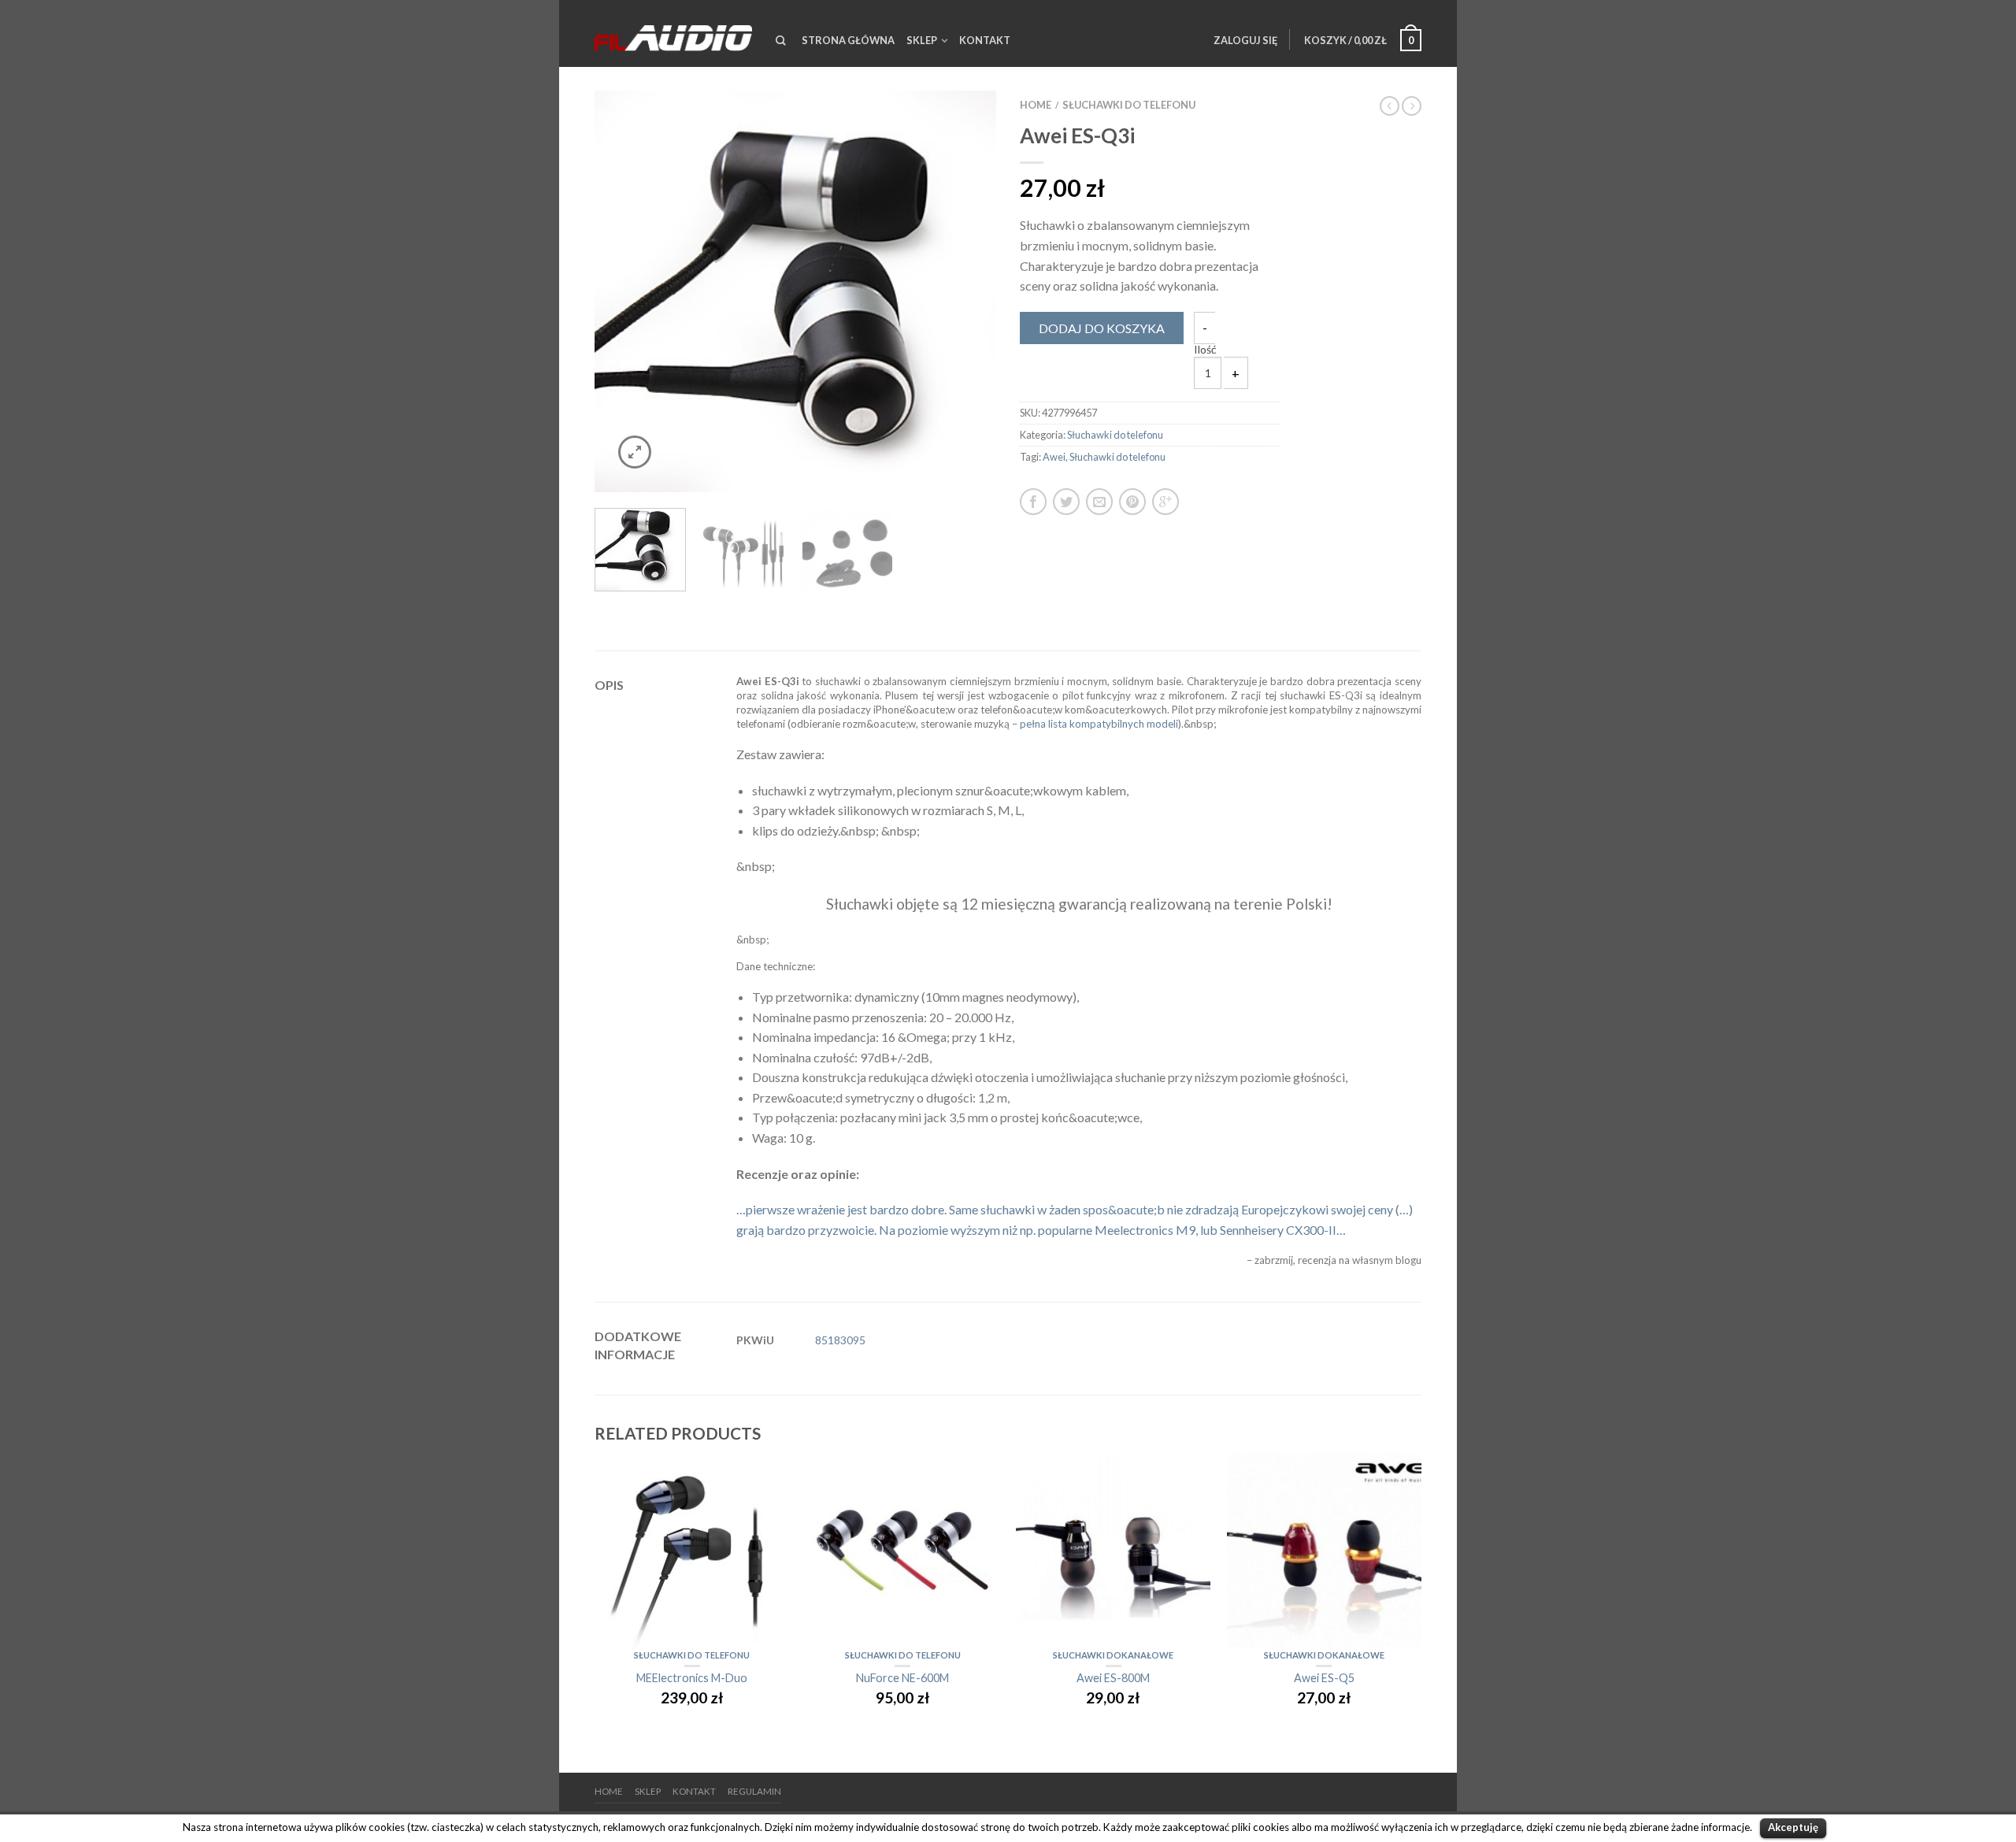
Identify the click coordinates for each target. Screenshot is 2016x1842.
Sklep (922, 40)
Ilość (1205, 350)
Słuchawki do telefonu (1129, 105)
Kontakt (985, 40)
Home (1036, 105)
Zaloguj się (1245, 40)
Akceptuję (1793, 1827)
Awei (1054, 457)
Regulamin (754, 1791)
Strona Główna (848, 40)
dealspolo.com (634, 1746)
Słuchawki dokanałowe (1113, 1655)
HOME (609, 1791)
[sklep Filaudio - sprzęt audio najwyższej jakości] (673, 33)
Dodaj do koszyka (1102, 328)
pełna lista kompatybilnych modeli (1099, 724)
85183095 (840, 1340)
